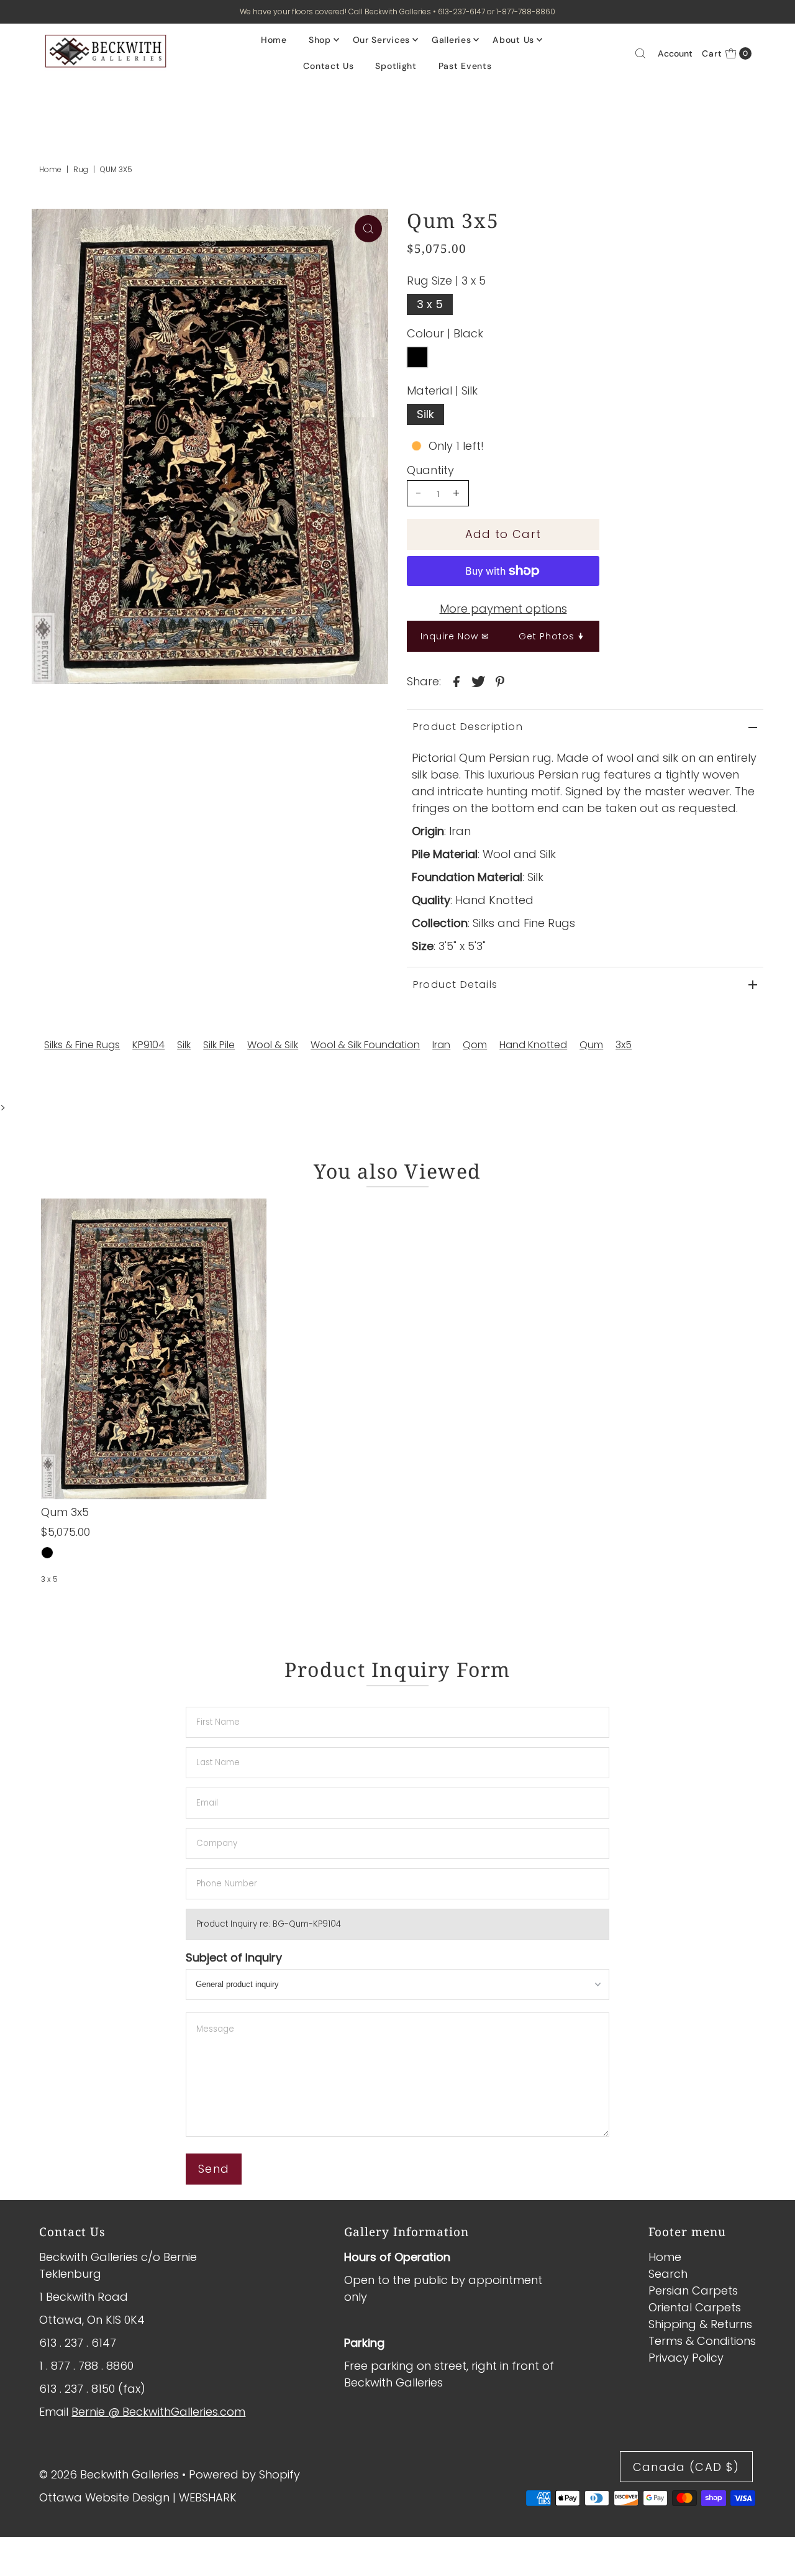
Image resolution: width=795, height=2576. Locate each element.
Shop (320, 40)
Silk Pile (219, 1045)
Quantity (430, 470)
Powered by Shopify (244, 2474)
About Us (513, 40)
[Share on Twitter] (478, 681)
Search (668, 2274)
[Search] (640, 53)
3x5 (624, 1045)
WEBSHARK (208, 2497)
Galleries (451, 40)
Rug (81, 169)
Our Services (381, 40)
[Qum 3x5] (154, 1349)
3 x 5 (430, 304)
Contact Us (328, 66)
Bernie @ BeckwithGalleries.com (158, 2412)
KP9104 (148, 1045)
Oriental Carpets (695, 2307)
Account (675, 53)
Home (274, 40)
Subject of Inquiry (234, 1957)
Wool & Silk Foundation (365, 1045)
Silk (425, 414)
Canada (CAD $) (686, 2467)
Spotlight (396, 66)
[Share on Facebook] (457, 681)
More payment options (503, 609)
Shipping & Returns (700, 2324)
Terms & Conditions (702, 2341)
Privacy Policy (686, 2358)
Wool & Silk (273, 1045)
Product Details (455, 984)
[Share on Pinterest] (500, 681)
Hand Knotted (533, 1045)
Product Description (468, 727)
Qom (475, 1045)
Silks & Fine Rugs (82, 1045)
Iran (441, 1045)
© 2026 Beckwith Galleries (109, 2474)
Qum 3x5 (65, 1512)
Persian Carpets (693, 2291)
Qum (591, 1045)
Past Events (465, 66)
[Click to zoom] (368, 229)
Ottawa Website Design (104, 2497)
